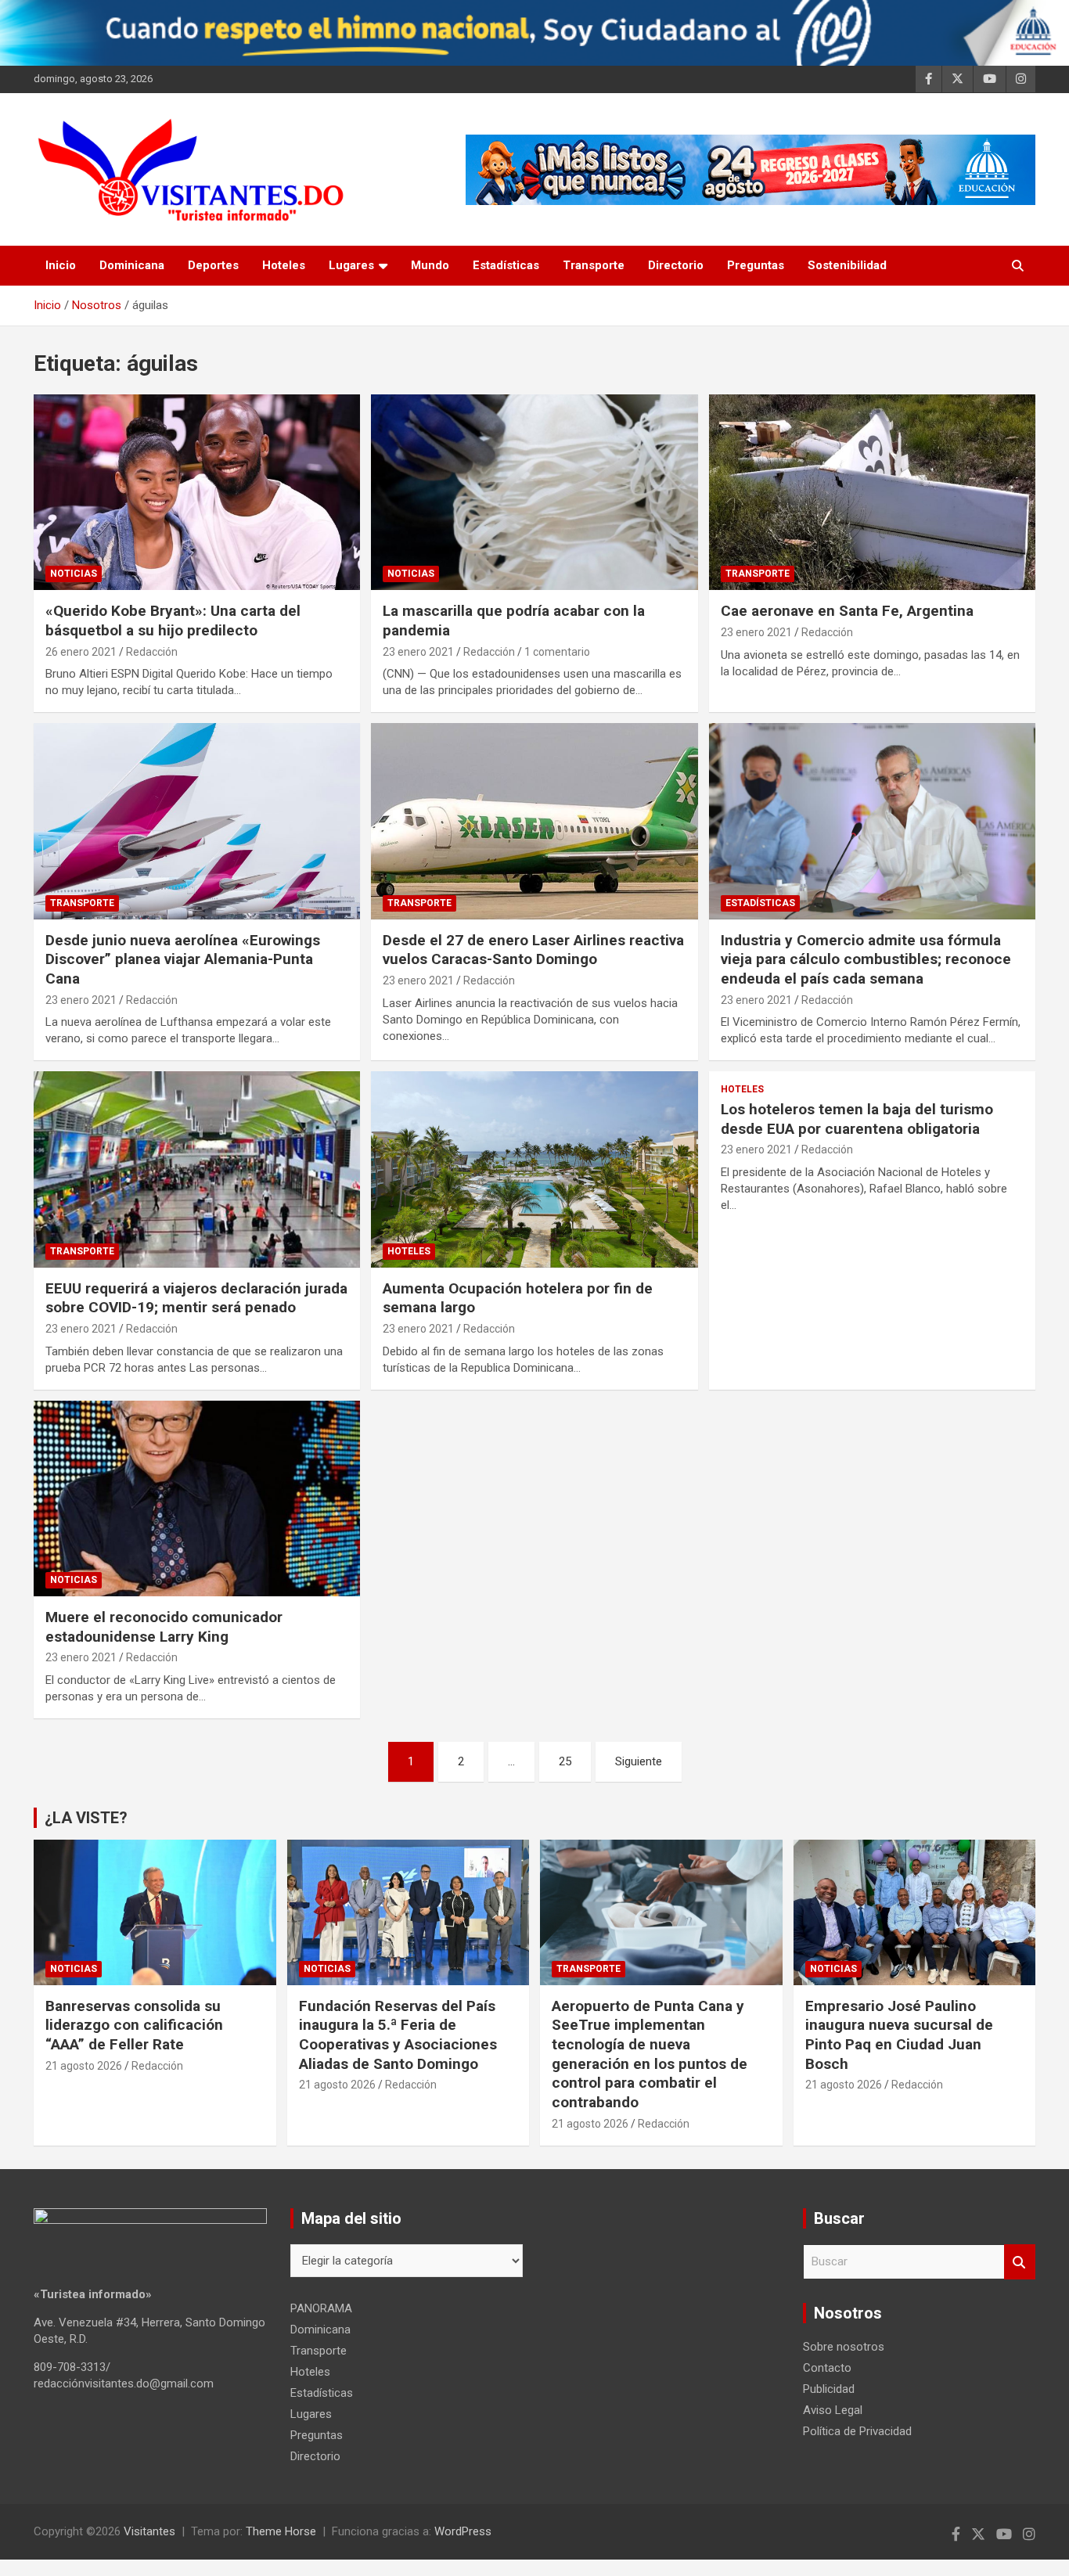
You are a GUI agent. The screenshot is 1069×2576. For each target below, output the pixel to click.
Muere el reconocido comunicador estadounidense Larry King (164, 1627)
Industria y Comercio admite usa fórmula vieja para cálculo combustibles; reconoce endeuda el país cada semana (866, 959)
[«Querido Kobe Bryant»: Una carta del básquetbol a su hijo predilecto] (197, 492)
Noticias (74, 574)
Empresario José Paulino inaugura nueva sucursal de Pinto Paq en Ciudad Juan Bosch (899, 2035)
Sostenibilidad (847, 265)
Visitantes (149, 2531)
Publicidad (829, 2389)
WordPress (463, 2531)
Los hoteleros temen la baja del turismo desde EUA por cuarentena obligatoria (857, 1119)
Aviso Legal (833, 2410)
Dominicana (132, 265)
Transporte (594, 265)
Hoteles (284, 265)
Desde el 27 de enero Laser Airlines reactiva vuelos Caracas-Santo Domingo (533, 950)
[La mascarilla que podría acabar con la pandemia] (534, 492)
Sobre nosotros (844, 2347)
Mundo (430, 265)
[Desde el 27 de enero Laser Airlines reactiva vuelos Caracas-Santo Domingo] (534, 821)
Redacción (152, 652)
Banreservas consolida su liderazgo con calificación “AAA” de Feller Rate (134, 2025)
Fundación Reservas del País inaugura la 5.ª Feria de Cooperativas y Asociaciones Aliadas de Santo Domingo (398, 2035)
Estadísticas (506, 265)
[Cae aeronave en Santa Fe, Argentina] (872, 492)
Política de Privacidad (857, 2431)
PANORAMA (321, 2308)
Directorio (676, 265)
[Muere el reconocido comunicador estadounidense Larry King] (197, 1498)
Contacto (827, 2368)
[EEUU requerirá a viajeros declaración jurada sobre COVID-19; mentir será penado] (197, 1170)
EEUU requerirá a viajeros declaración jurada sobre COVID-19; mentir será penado (196, 1298)
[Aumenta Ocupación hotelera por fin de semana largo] (534, 1170)
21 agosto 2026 (84, 2066)
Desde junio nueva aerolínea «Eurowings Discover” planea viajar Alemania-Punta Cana (183, 959)
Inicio (61, 265)
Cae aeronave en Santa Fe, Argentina (847, 611)
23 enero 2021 (418, 652)
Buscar (1020, 2262)
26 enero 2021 (81, 652)
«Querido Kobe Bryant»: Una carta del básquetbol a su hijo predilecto (173, 621)
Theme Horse (281, 2531)
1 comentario (557, 652)
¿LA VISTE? (86, 1818)
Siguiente (639, 1761)
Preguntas (756, 265)
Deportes (213, 265)
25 (565, 1761)
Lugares (351, 265)
